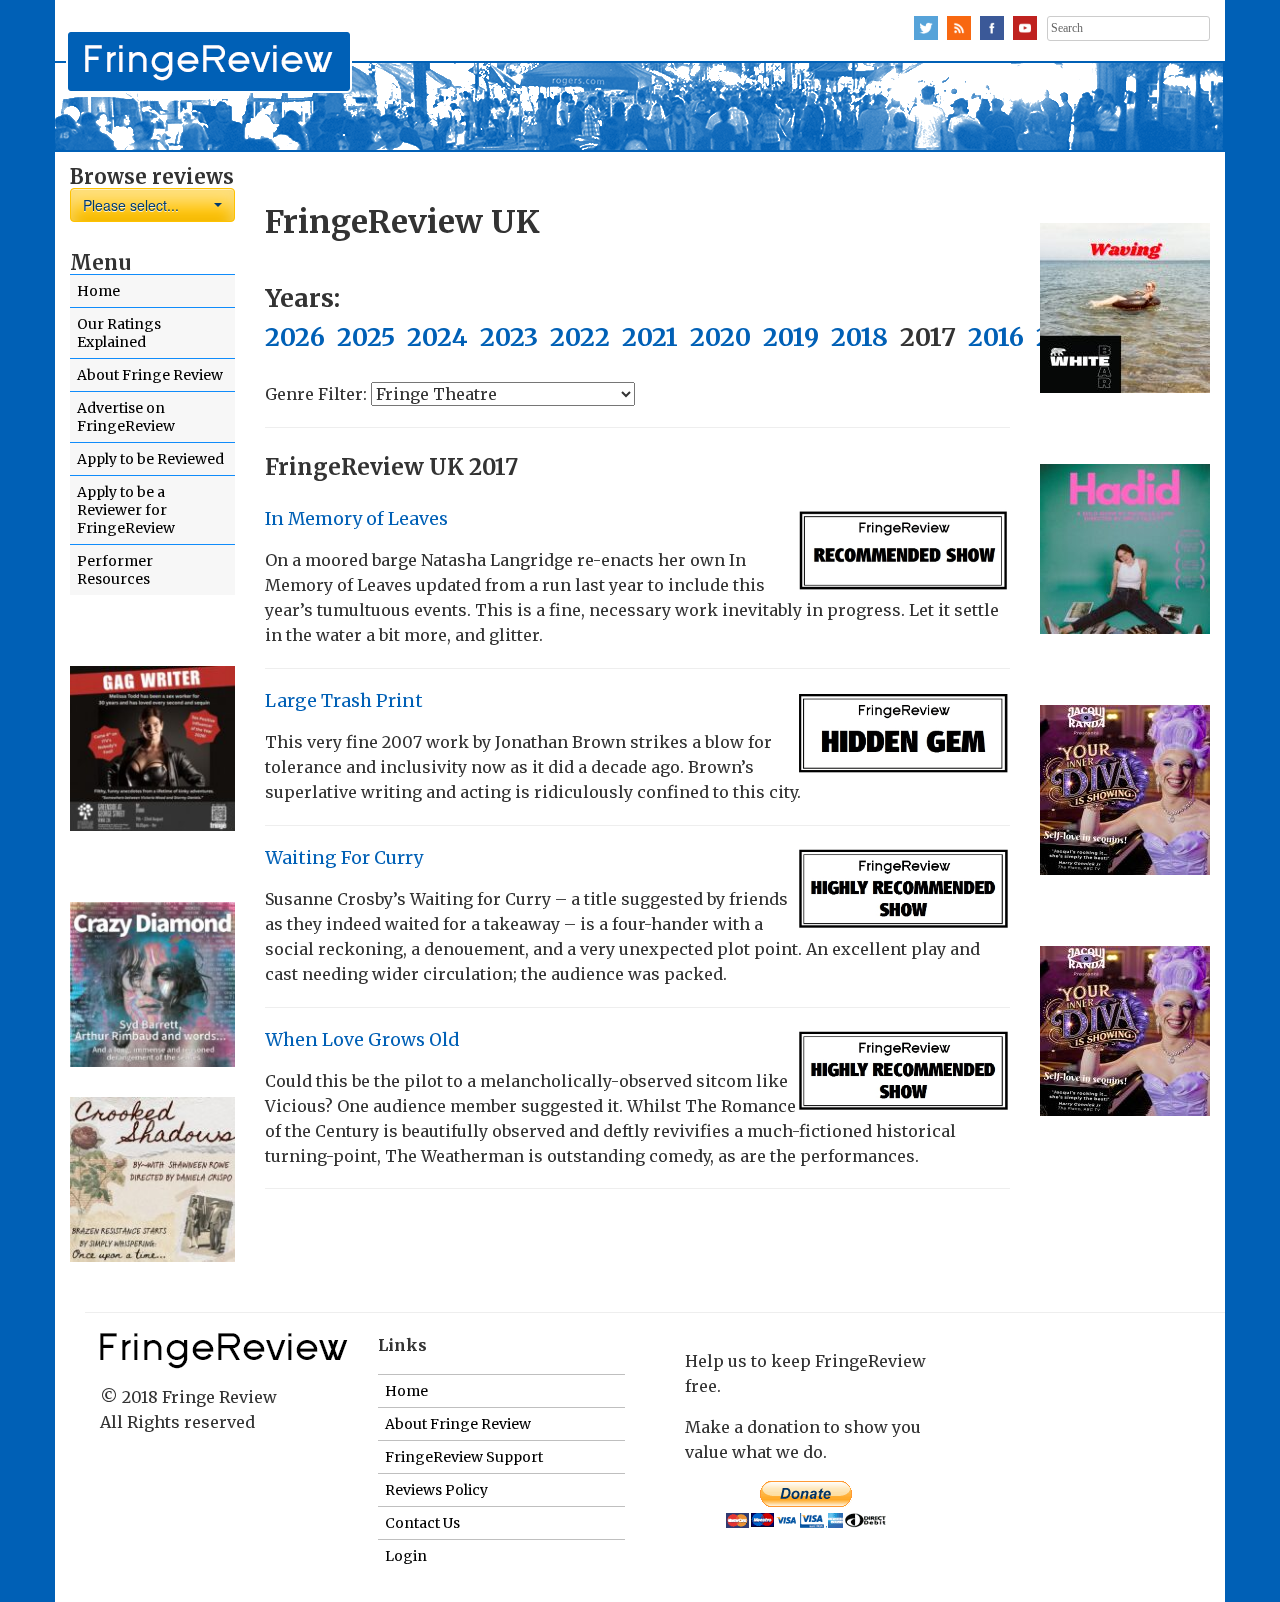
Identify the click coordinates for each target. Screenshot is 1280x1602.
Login (406, 1556)
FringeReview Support (464, 1457)
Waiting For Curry (344, 858)
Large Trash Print (344, 701)
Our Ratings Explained (119, 333)
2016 (996, 337)
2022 (580, 337)
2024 (437, 337)
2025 (366, 337)
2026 (295, 337)
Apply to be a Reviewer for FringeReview (126, 510)
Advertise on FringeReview (126, 417)
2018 (859, 337)
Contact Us (422, 1523)
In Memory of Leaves (356, 519)
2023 (509, 337)
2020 (720, 337)
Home (98, 291)
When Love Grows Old (362, 1040)
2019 (791, 337)
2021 (650, 337)
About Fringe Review (150, 375)
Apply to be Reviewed (150, 459)
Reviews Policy (436, 1490)
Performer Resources (115, 570)
